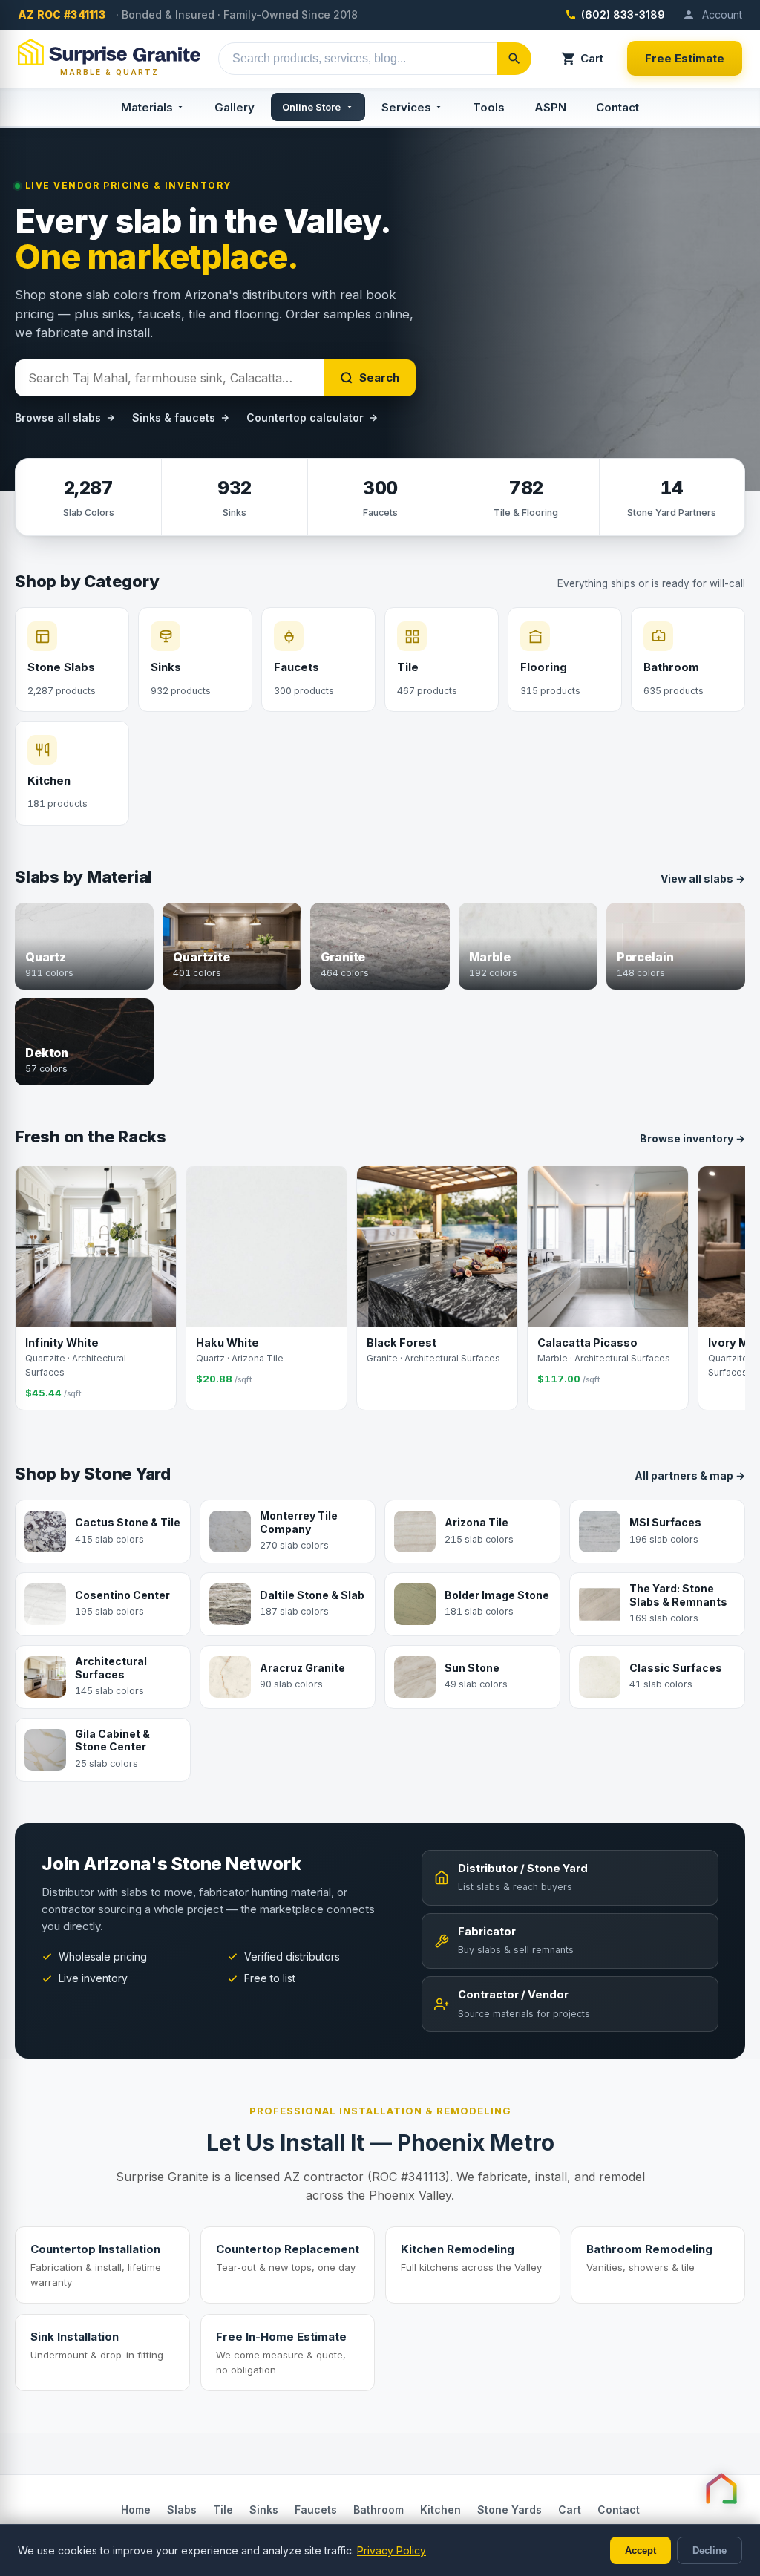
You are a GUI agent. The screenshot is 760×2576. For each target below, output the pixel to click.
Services (406, 107)
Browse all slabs (58, 418)
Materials (147, 107)
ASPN (550, 107)
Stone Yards (510, 2510)
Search (379, 377)
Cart (592, 58)
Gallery (235, 107)
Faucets (316, 2510)
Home (136, 2510)
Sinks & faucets (174, 418)
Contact (617, 107)
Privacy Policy (392, 2550)
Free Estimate (685, 58)
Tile (223, 2510)
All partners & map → (690, 1475)
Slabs (182, 2510)
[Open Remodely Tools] (721, 2488)
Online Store (311, 107)
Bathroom (379, 2510)
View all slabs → (703, 879)
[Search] (514, 59)
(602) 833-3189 (623, 14)
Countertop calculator (305, 418)
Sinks (264, 2510)
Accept (641, 2550)
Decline (710, 2550)
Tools (489, 107)
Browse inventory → (692, 1138)
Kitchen (440, 2510)
